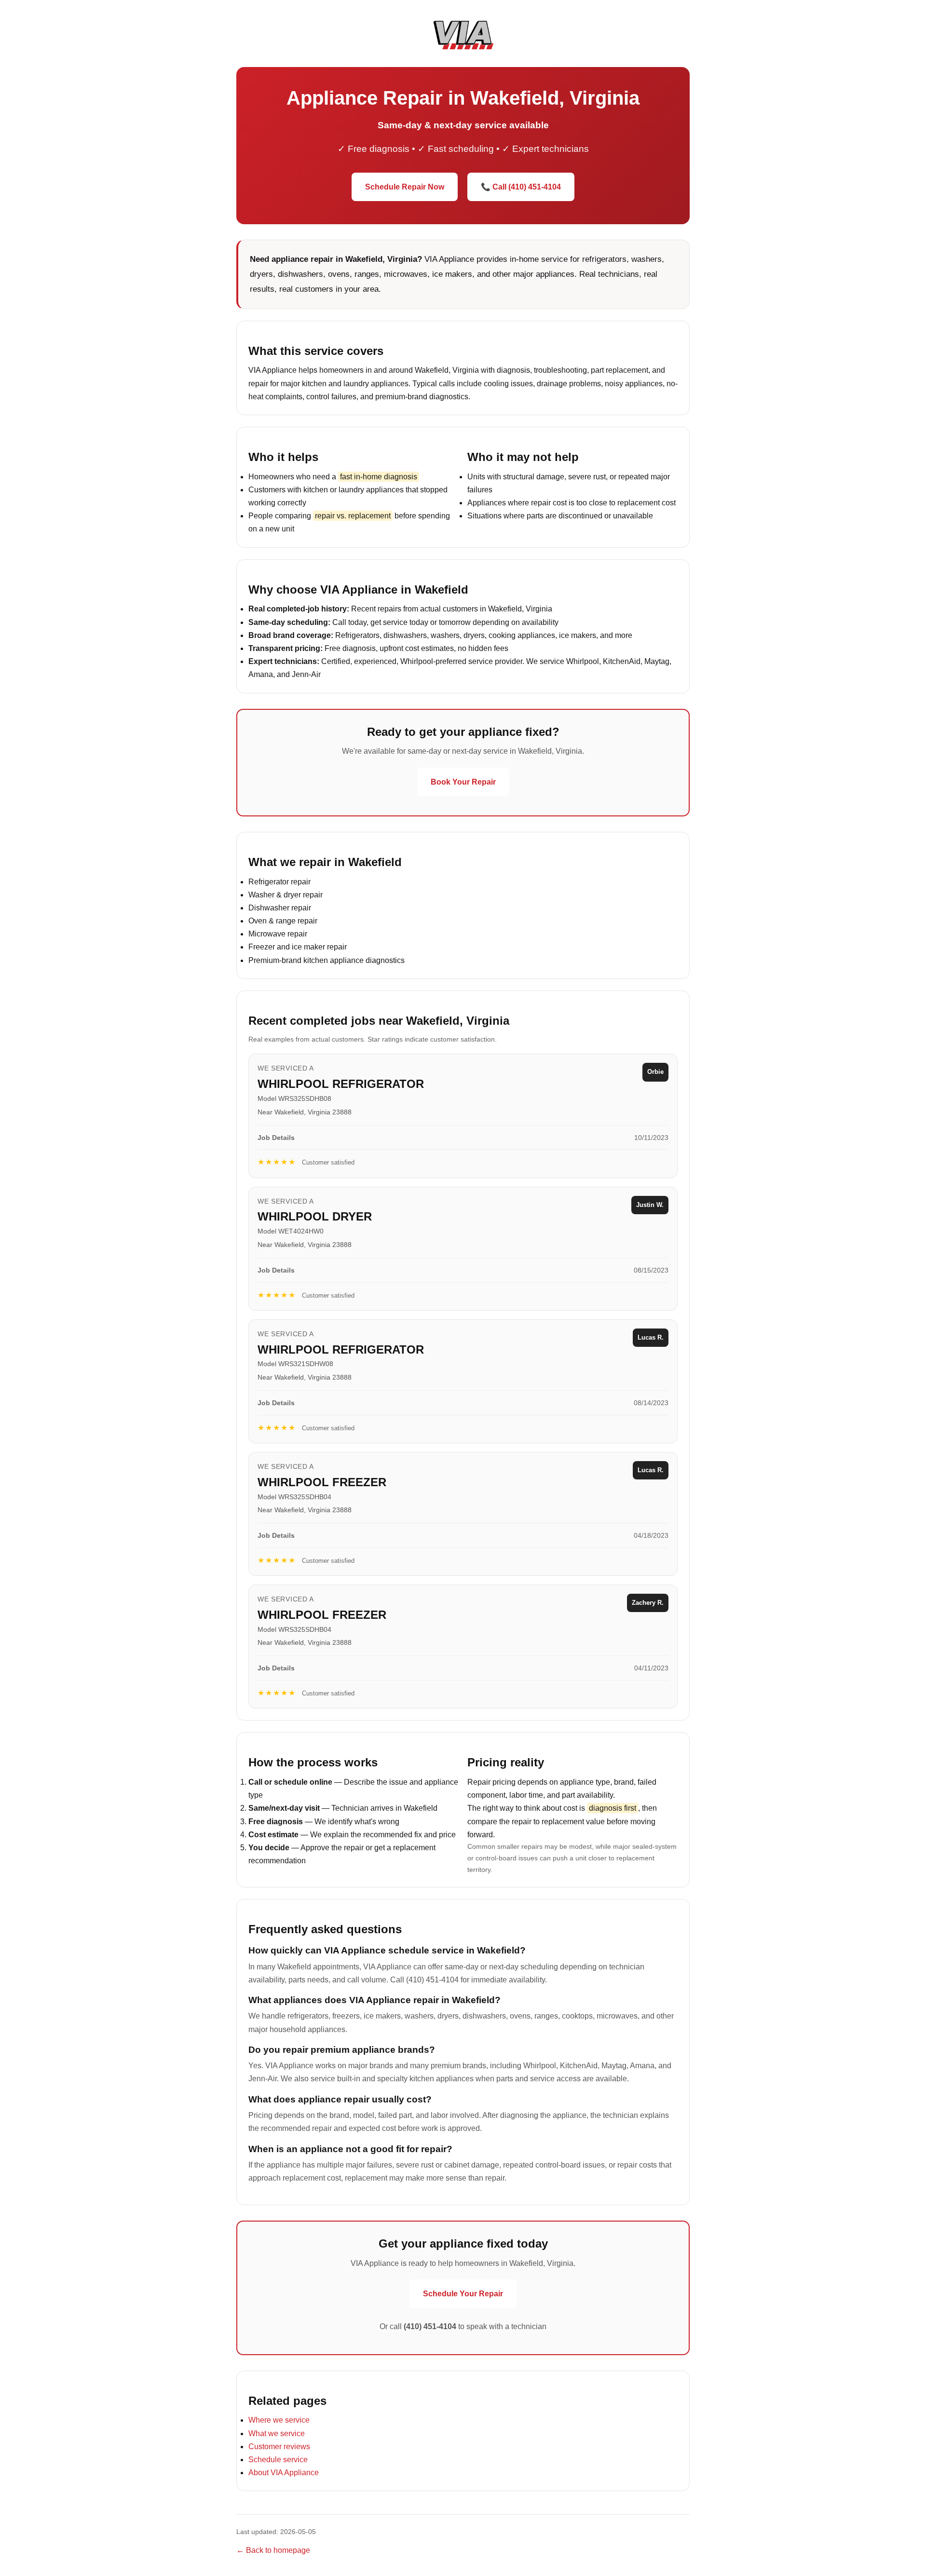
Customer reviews (279, 2447)
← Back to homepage (273, 2550)
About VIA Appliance (284, 2473)
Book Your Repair (463, 782)
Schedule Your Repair (463, 2294)
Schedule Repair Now (405, 187)
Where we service (279, 2420)
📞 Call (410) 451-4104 (521, 187)
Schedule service (278, 2460)
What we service (277, 2434)
